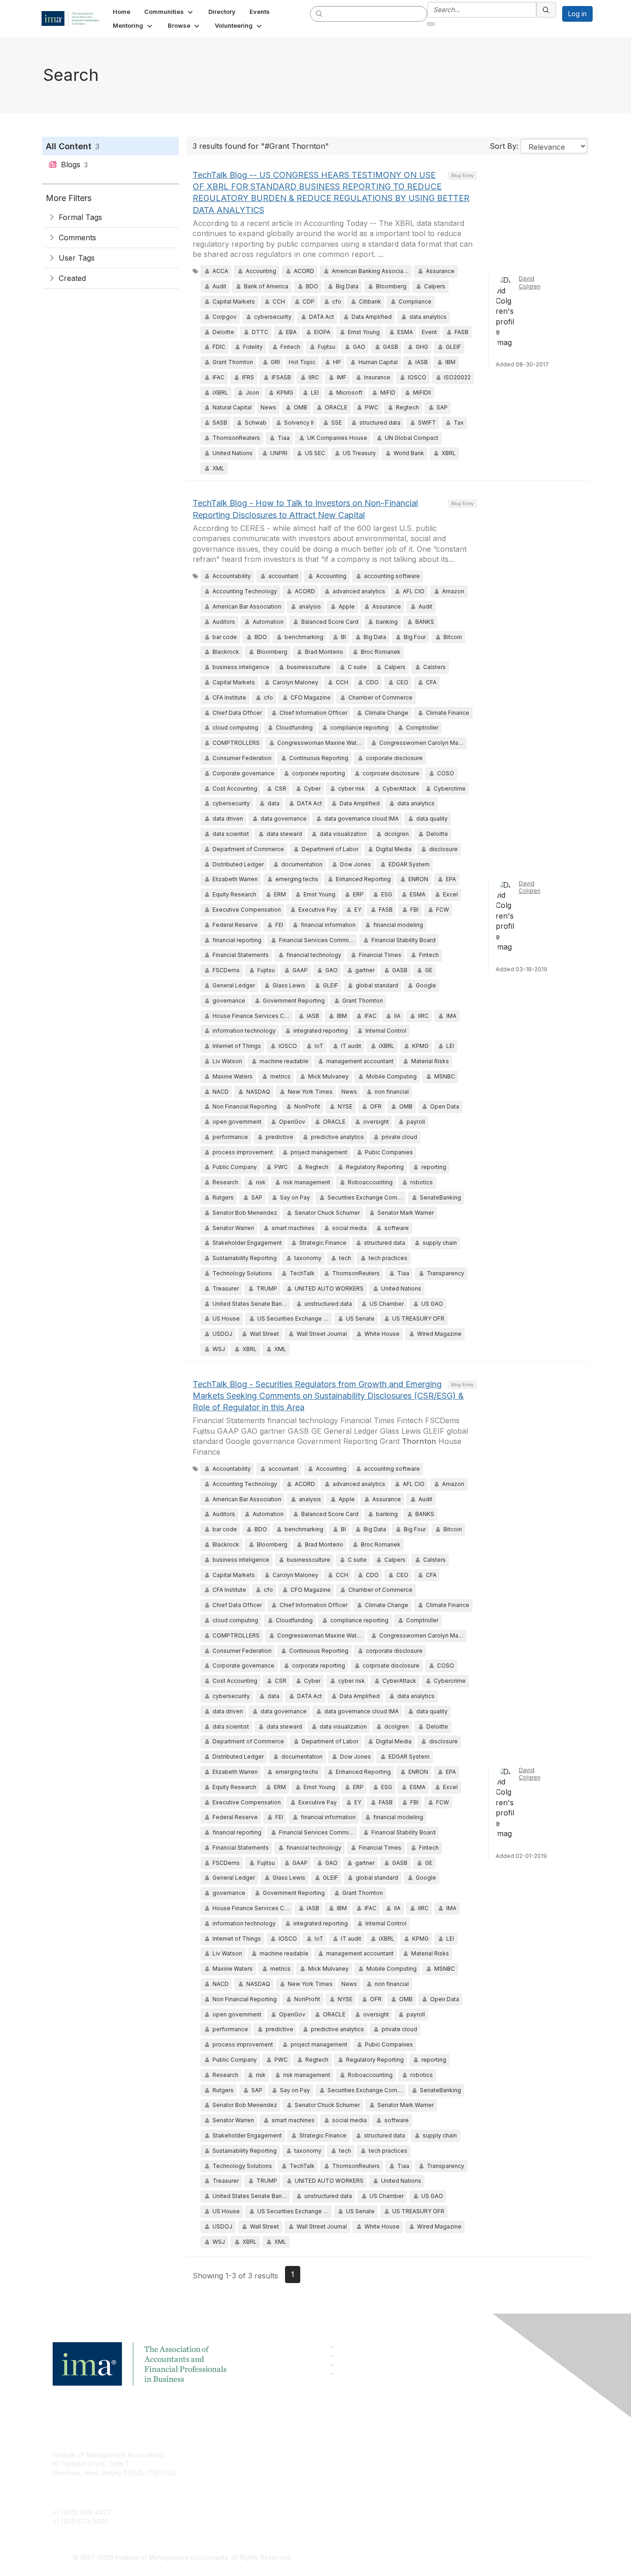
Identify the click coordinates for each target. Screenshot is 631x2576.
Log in (577, 14)
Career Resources (258, 2495)
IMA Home (246, 2455)
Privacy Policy (429, 2482)
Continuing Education (263, 2482)
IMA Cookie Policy (436, 2455)
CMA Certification (257, 2468)
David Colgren (530, 282)
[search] (320, 13)
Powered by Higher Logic (449, 2558)
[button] (169, 12)
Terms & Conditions (437, 2468)
